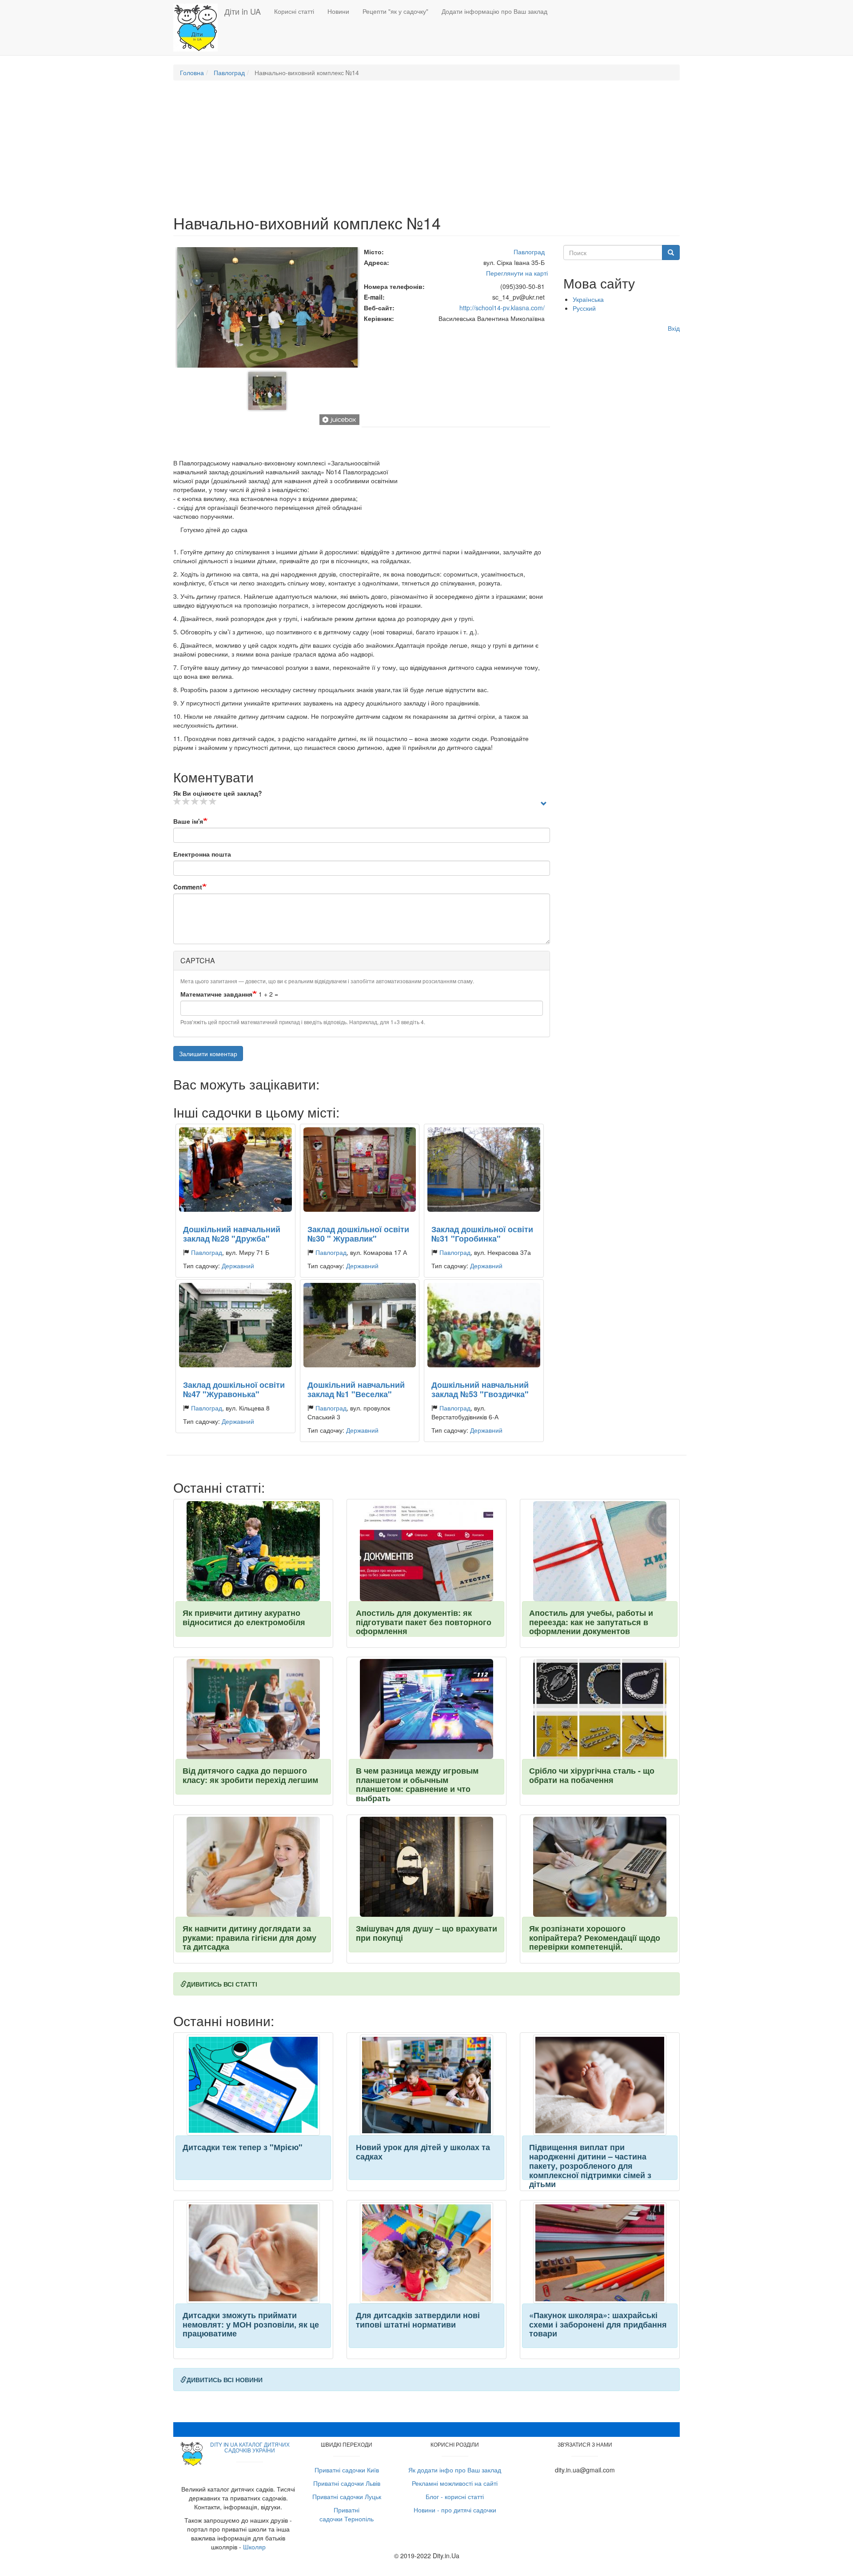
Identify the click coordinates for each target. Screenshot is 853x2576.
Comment (188, 887)
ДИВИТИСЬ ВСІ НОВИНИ (225, 2380)
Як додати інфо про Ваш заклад (455, 2470)
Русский (584, 308)
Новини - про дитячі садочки (455, 2510)
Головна (192, 72)
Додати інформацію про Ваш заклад (494, 11)
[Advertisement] (426, 152)
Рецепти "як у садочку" (395, 11)
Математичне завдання (216, 994)
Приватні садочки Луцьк (347, 2496)
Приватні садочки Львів (347, 2483)
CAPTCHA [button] (198, 960)
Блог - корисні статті (455, 2496)
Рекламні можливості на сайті (455, 2483)
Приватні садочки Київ (347, 2470)
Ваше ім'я (188, 821)
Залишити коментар (208, 1054)
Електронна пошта (202, 854)
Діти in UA (243, 11)
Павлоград (229, 72)
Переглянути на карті (517, 273)
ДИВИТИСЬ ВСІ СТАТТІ (222, 1984)
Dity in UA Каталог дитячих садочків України (250, 2447)
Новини (338, 11)
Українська (588, 299)
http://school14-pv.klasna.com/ (502, 308)
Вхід (674, 328)
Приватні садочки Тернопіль (347, 2514)
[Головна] (199, 28)
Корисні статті (294, 11)
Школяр (254, 2547)
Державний (238, 1266)
